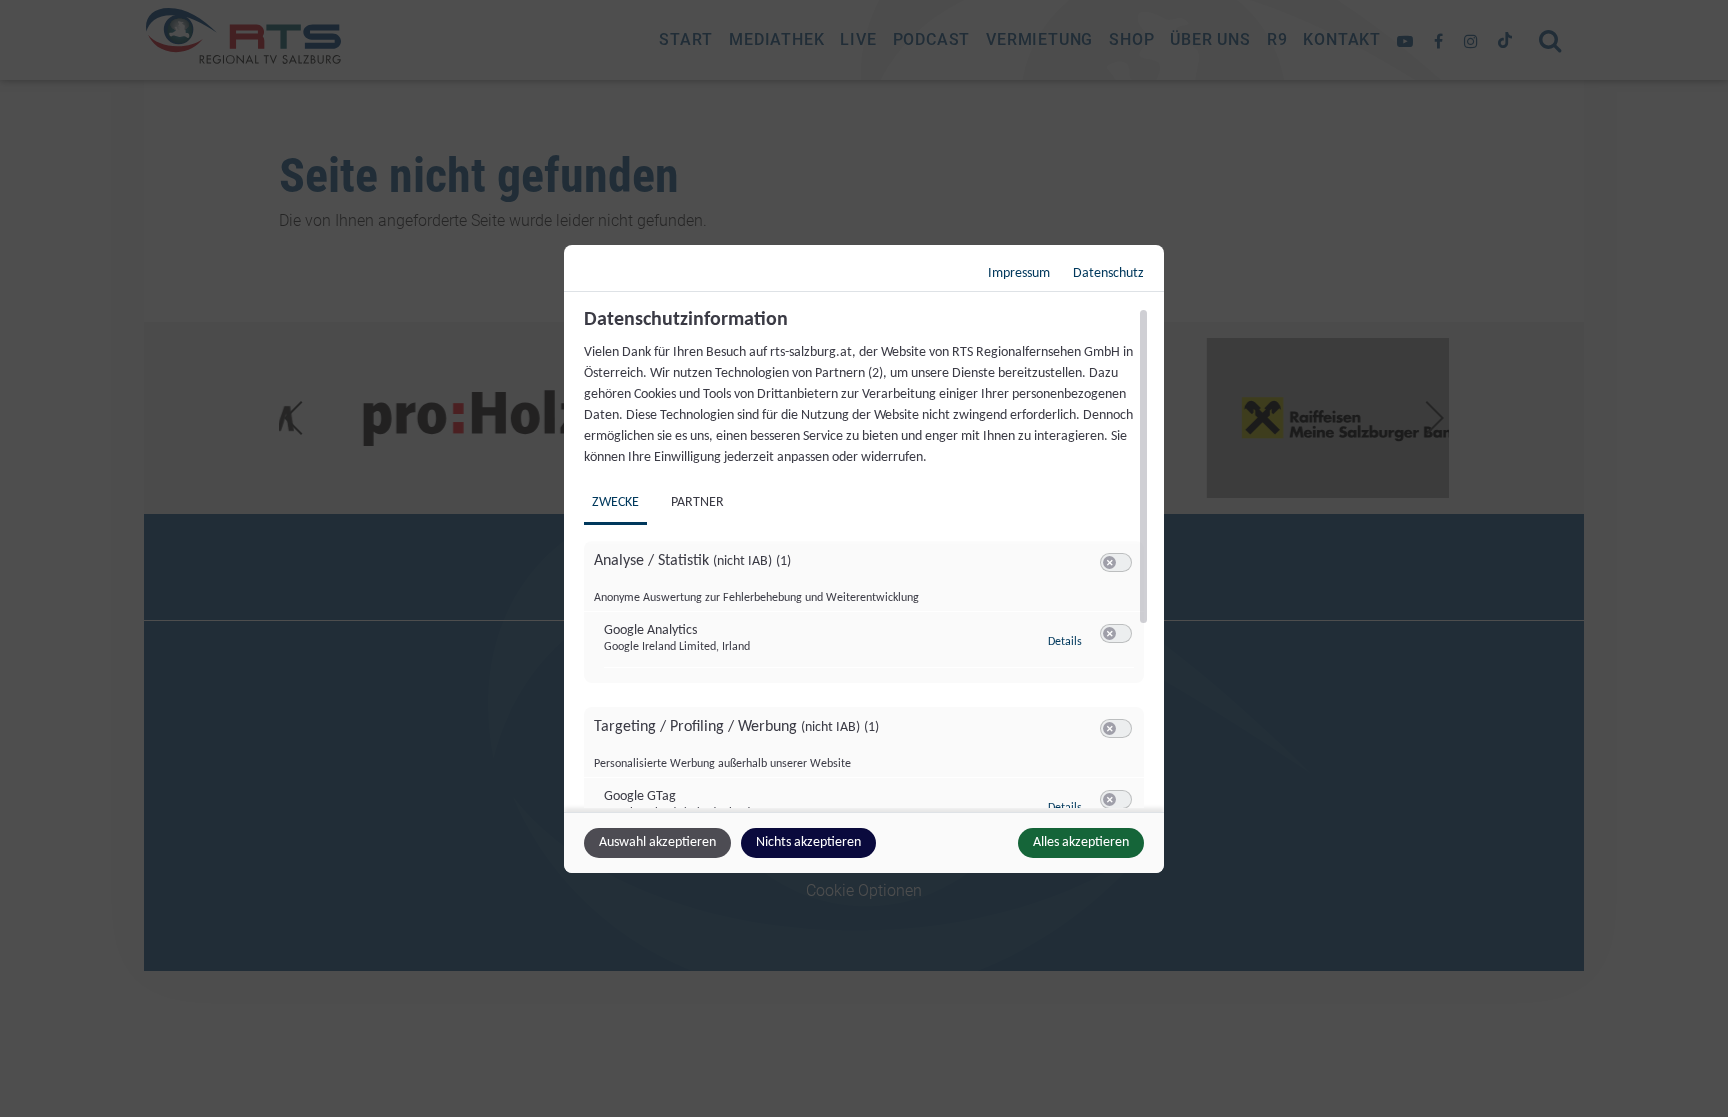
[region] (866, 558)
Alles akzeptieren (1081, 842)
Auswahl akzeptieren (657, 842)
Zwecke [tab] (615, 502)
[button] (1109, 562)
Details (1065, 642)
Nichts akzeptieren (808, 842)
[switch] (1116, 563)
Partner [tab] (697, 502)
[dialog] (864, 559)
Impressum (1019, 273)
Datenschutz (1108, 273)
